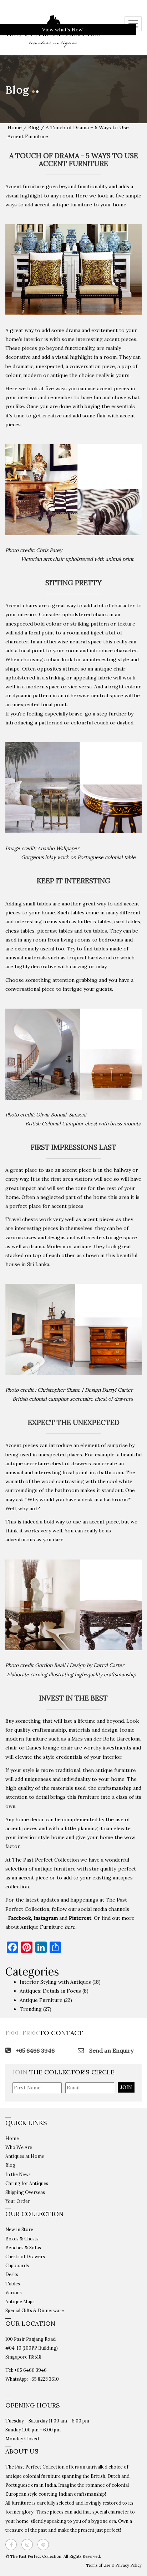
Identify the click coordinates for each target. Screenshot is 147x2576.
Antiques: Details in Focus (50, 1991)
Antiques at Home (25, 2156)
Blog (34, 127)
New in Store (19, 2229)
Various (14, 2293)
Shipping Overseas (25, 2192)
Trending (31, 2009)
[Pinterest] (45, 2545)
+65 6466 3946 (34, 2050)
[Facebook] (13, 2545)
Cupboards (17, 2265)
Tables (13, 2284)
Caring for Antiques (27, 2183)
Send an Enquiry (111, 2050)
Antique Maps (20, 2301)
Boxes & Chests (22, 2239)
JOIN (126, 2087)
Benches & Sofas (23, 2248)
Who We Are (19, 2147)
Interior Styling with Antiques (55, 1982)
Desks (12, 2274)
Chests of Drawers (25, 2256)
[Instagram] (29, 2545)
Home (15, 127)
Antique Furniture (42, 1927)
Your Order (18, 2201)
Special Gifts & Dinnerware (35, 2310)
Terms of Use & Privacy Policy (114, 2565)
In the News (18, 2174)
